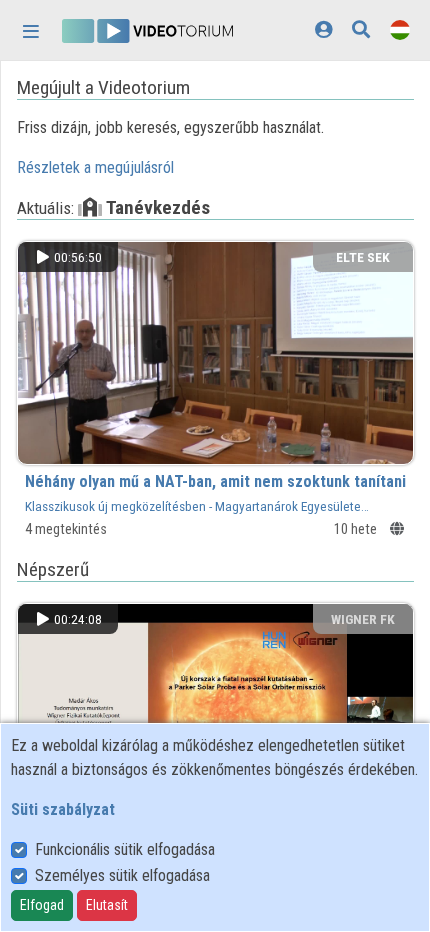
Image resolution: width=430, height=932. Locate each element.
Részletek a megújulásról (95, 167)
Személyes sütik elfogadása (122, 875)
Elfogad (42, 905)
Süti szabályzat (63, 809)
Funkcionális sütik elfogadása (125, 849)
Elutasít (107, 905)
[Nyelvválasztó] (400, 29)
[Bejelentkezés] (323, 29)
